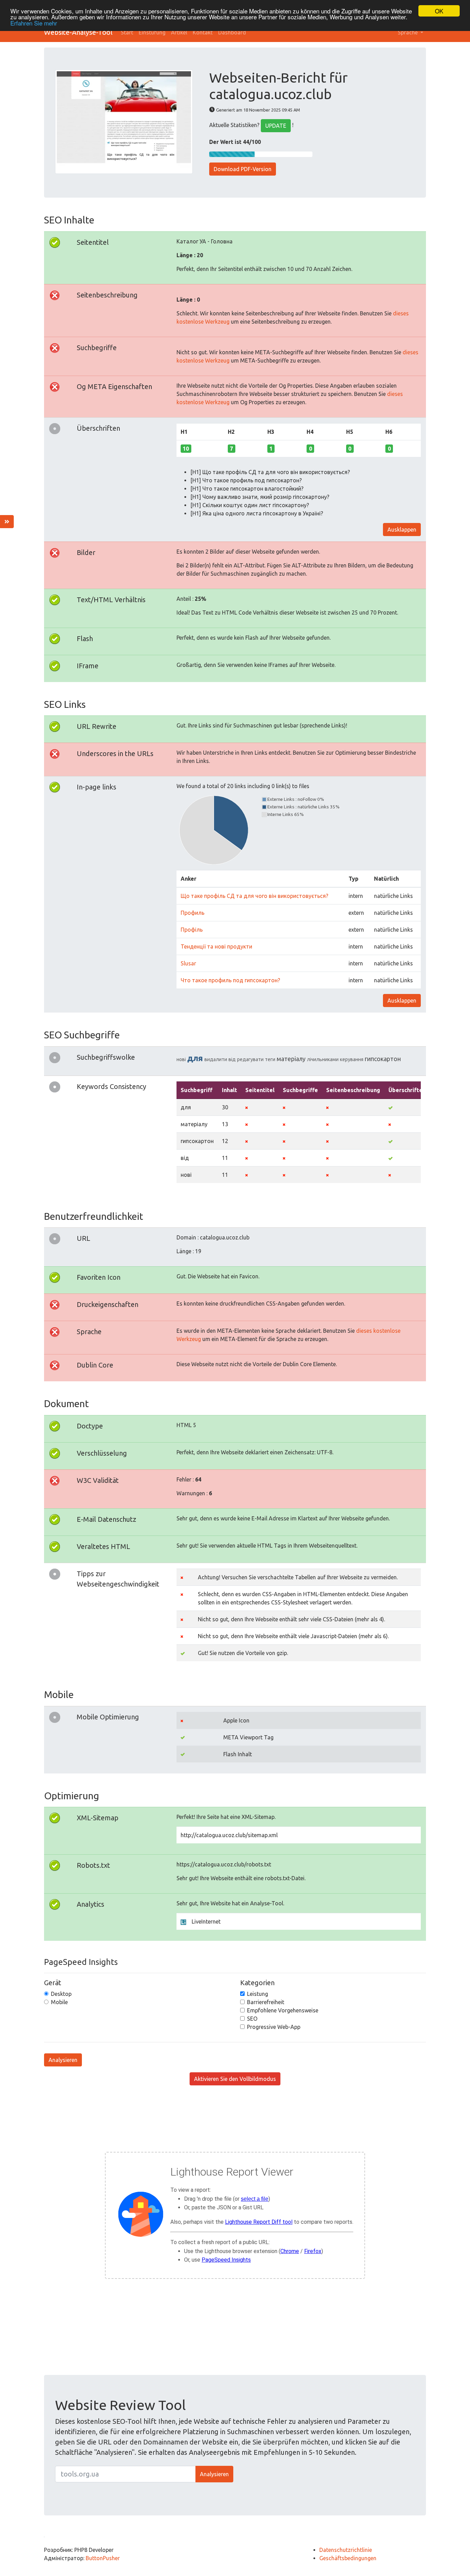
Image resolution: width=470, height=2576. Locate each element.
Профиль (193, 913)
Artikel (179, 32)
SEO (252, 2019)
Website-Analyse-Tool (78, 32)
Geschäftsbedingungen (348, 2558)
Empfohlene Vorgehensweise (283, 2010)
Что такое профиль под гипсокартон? (230, 980)
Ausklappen (402, 530)
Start (127, 32)
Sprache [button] (408, 32)
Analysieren (63, 2060)
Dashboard (232, 32)
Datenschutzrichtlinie (346, 2550)
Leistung (258, 1994)
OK (439, 11)
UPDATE (276, 126)
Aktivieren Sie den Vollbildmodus (235, 2079)
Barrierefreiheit (266, 2002)
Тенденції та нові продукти (216, 946)
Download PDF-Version (243, 169)
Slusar (188, 963)
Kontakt (203, 32)
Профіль (192, 930)
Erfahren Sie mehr (34, 23)
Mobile (59, 2002)
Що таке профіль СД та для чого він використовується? (254, 896)
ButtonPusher (103, 2558)
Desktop (61, 1994)
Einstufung (152, 32)
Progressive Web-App (274, 2027)
